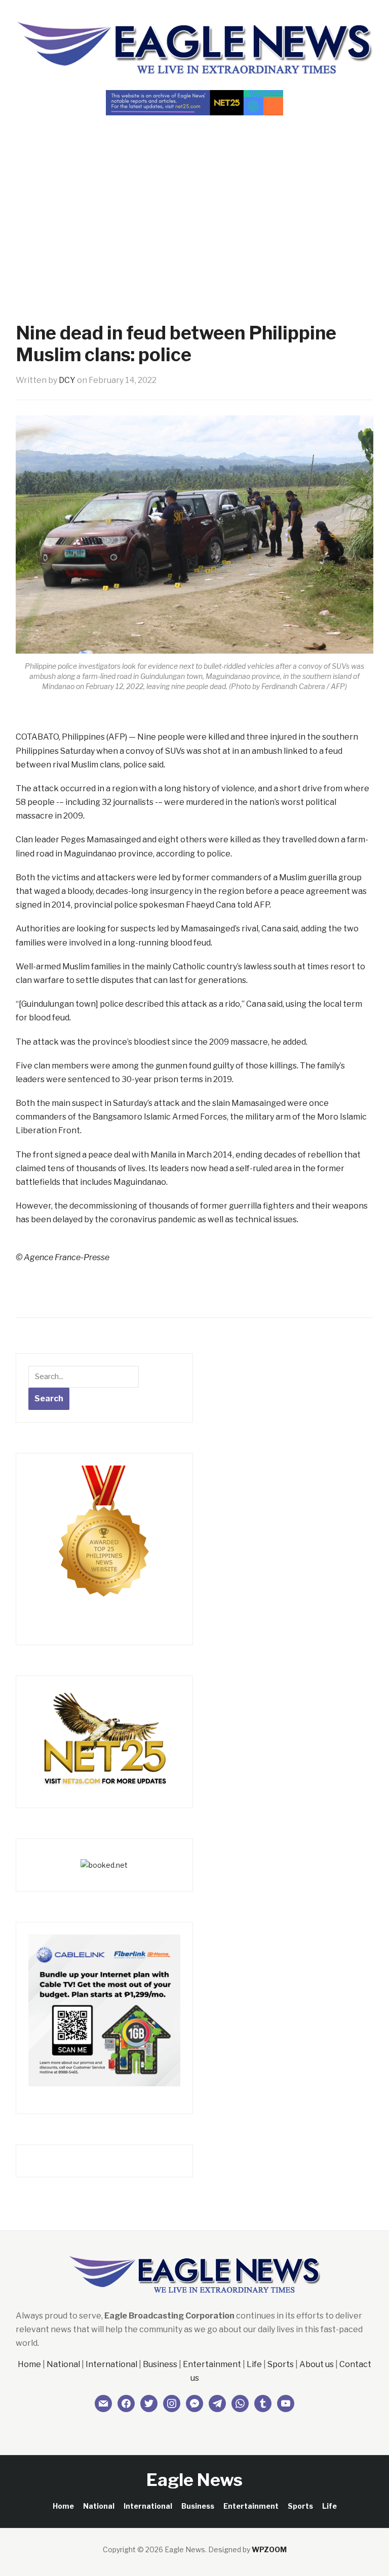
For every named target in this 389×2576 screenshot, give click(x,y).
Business (160, 2364)
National (63, 2364)
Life (254, 2364)
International (111, 2364)
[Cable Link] (104, 2010)
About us (317, 2364)
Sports (281, 2364)
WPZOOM (269, 2549)
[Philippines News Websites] (104, 1540)
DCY (67, 380)
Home (29, 2364)
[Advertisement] (194, 201)
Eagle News (194, 2480)
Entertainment (212, 2364)
